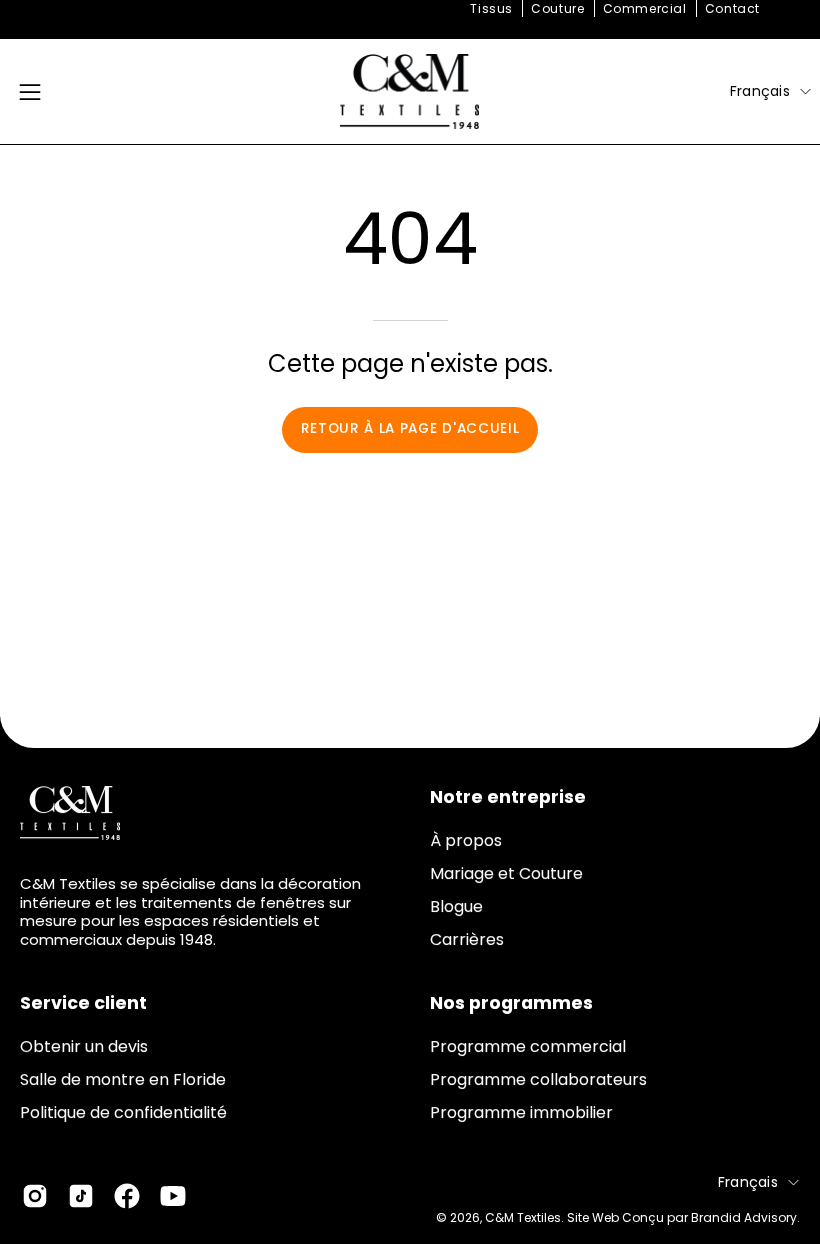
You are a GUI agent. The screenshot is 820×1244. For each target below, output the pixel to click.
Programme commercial (528, 1046)
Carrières (467, 939)
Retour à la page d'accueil (410, 428)
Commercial (645, 8)
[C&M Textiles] (410, 91)
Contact (732, 8)
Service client (83, 1003)
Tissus (491, 8)
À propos (466, 840)
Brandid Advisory (744, 1217)
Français (760, 91)
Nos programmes (511, 1003)
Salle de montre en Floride (123, 1079)
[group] (410, 9)
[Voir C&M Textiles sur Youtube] (173, 1196)
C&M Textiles (523, 1217)
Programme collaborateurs (538, 1079)
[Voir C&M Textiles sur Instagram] (35, 1196)
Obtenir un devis (84, 1046)
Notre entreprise (508, 797)
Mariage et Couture (506, 873)
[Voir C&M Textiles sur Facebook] (127, 1196)
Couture (557, 8)
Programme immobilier (521, 1112)
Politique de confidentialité (123, 1112)
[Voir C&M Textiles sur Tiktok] (81, 1196)
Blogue (456, 906)
